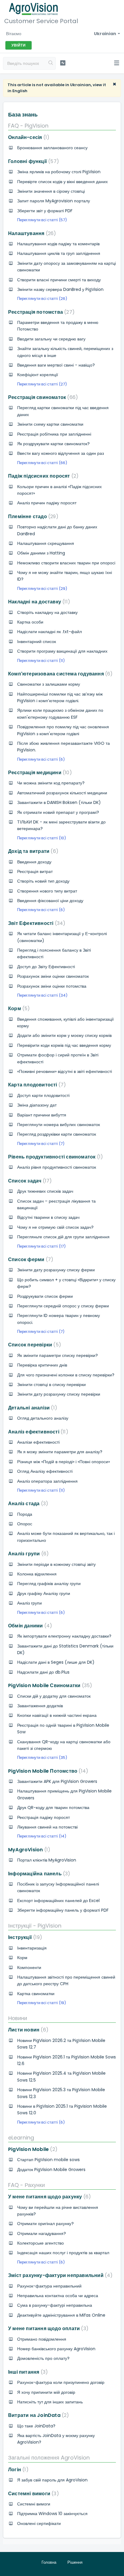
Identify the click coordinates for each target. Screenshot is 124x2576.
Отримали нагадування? (42, 2233)
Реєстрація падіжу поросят (43, 1817)
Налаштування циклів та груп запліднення (59, 253)
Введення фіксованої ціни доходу (50, 901)
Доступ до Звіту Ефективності (46, 967)
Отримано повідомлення (42, 2339)
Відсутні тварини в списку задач (48, 1217)
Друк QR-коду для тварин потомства (53, 1807)
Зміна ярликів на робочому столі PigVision (59, 172)
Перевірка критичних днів (42, 1365)
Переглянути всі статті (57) (42, 220)
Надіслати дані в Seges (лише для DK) (56, 1662)
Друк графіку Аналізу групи (44, 1593)
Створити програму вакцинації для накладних (62, 651)
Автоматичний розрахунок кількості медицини (62, 793)
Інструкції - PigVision (35, 1926)
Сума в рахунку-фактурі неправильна (55, 2305)
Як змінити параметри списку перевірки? (57, 1355)
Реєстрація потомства (40, 312)
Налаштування (31, 233)
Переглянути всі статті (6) (41, 759)
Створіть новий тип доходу (43, 881)
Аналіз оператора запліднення (47, 1481)
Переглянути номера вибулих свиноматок (59, 1125)
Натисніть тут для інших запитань (50, 2402)
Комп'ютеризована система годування (59, 674)
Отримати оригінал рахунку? (45, 2224)
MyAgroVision (28, 1850)
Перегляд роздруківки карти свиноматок (57, 1134)
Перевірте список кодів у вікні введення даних (62, 182)
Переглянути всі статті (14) (42, 1836)
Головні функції (32, 161)
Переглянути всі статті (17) (41, 1246)
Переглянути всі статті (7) (41, 1144)
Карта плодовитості (36, 1085)
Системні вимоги (32, 2494)
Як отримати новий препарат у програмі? (58, 812)
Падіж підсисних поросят (42, 476)
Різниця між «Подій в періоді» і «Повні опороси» (64, 1462)
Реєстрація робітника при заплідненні (54, 434)
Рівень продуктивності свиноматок (54, 1157)
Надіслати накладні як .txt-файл (50, 632)
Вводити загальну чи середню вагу (51, 339)
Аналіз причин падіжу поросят (47, 503)
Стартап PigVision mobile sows (48, 2160)
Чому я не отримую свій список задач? (55, 1227)
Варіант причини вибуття (42, 1115)
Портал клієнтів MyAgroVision (47, 1860)
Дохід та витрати (32, 851)
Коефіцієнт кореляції (38, 375)
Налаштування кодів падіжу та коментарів (58, 244)
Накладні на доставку (38, 602)
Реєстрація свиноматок (42, 397)
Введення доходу (34, 862)
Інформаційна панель (38, 1874)
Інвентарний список (37, 642)
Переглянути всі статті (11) (41, 661)
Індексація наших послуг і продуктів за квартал (63, 2253)
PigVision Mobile (32, 2149)
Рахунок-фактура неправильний (49, 2286)
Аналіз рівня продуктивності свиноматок (57, 1167)
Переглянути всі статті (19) (42, 2003)
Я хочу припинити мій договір (46, 2392)
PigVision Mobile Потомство (47, 1771)
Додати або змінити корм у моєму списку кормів (64, 1035)
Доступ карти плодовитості (43, 1095)
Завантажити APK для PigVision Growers (57, 1781)
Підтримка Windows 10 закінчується (52, 2514)
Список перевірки (33, 1345)
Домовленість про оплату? (43, 2358)
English (20, 91)
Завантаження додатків (40, 1706)
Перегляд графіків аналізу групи (49, 1584)
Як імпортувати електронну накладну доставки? (64, 1636)
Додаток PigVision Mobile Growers (51, 2170)
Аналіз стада (27, 1504)
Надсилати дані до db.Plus (43, 1672)
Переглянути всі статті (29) (42, 589)
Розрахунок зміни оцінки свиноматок (53, 976)
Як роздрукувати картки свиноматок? (53, 444)
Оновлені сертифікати (39, 2523)
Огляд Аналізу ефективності (45, 1471)
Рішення (75, 2562)
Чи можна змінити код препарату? (51, 783)
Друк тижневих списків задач (45, 1191)
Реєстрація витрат (35, 871)
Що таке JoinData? (36, 2426)
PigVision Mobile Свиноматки (49, 1685)
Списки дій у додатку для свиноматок (54, 1696)
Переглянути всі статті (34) (42, 995)
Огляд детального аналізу (43, 1418)
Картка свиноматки (36, 1994)
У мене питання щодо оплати (47, 2328)
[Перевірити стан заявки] (63, 63)
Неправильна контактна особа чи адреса (58, 2296)
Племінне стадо (32, 516)
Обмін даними (29, 1626)
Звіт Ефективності (36, 923)
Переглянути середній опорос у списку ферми (63, 1306)
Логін (17, 2470)
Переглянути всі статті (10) (42, 838)
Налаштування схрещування (46, 543)
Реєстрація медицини (39, 773)
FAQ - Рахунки (26, 2185)
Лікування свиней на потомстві (47, 1827)
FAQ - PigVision (28, 126)
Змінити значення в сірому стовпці (51, 191)
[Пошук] (51, 63)
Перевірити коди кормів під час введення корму (64, 1045)
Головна (49, 2562)
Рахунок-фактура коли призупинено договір (61, 2382)
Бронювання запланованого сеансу (52, 148)
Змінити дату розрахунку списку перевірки (59, 1394)
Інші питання (27, 2372)
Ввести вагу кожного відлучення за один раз (60, 453)
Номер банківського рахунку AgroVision (56, 2349)
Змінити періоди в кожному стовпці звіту (56, 1564)
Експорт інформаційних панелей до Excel (58, 1901)
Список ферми (29, 1259)
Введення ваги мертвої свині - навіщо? (56, 365)
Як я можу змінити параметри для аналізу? (60, 1452)
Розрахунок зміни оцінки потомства (52, 986)
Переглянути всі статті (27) (42, 384)
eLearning (21, 2138)
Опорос (25, 1524)
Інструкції (24, 1937)
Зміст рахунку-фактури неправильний (59, 2275)
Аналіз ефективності (37, 1432)
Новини (18, 2018)
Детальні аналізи (31, 1408)
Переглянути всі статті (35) (42, 1758)
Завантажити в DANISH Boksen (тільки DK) (59, 802)
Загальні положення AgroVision (49, 2458)
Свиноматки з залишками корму (49, 684)
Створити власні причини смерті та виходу (59, 280)
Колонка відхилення (37, 1574)
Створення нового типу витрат (47, 891)
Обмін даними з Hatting (41, 553)
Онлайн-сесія (28, 137)
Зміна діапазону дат (37, 1105)
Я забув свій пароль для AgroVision (52, 2480)
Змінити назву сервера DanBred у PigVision (60, 289)
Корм (18, 1009)
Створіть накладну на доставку (47, 612)
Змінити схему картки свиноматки (50, 424)
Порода (25, 1514)
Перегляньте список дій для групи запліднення (63, 1237)
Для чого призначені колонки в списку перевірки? (66, 1375)
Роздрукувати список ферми (45, 1296)
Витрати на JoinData (37, 2415)
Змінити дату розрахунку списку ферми (56, 1270)
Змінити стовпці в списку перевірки (51, 1385)
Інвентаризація (32, 1948)
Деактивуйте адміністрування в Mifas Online (61, 2315)
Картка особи (30, 622)
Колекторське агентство (40, 2243)
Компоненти (29, 1967)
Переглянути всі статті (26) (42, 299)
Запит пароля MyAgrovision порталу (54, 201)
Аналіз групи (27, 1554)
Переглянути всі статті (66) (42, 463)
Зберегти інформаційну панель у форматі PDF (63, 1910)
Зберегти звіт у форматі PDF (45, 211)
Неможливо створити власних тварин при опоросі (66, 563)
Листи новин (27, 2030)
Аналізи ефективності (38, 1442)
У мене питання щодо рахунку (48, 2197)
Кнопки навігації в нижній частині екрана (57, 1715)
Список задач (29, 1181)
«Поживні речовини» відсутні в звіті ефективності (65, 1071)
